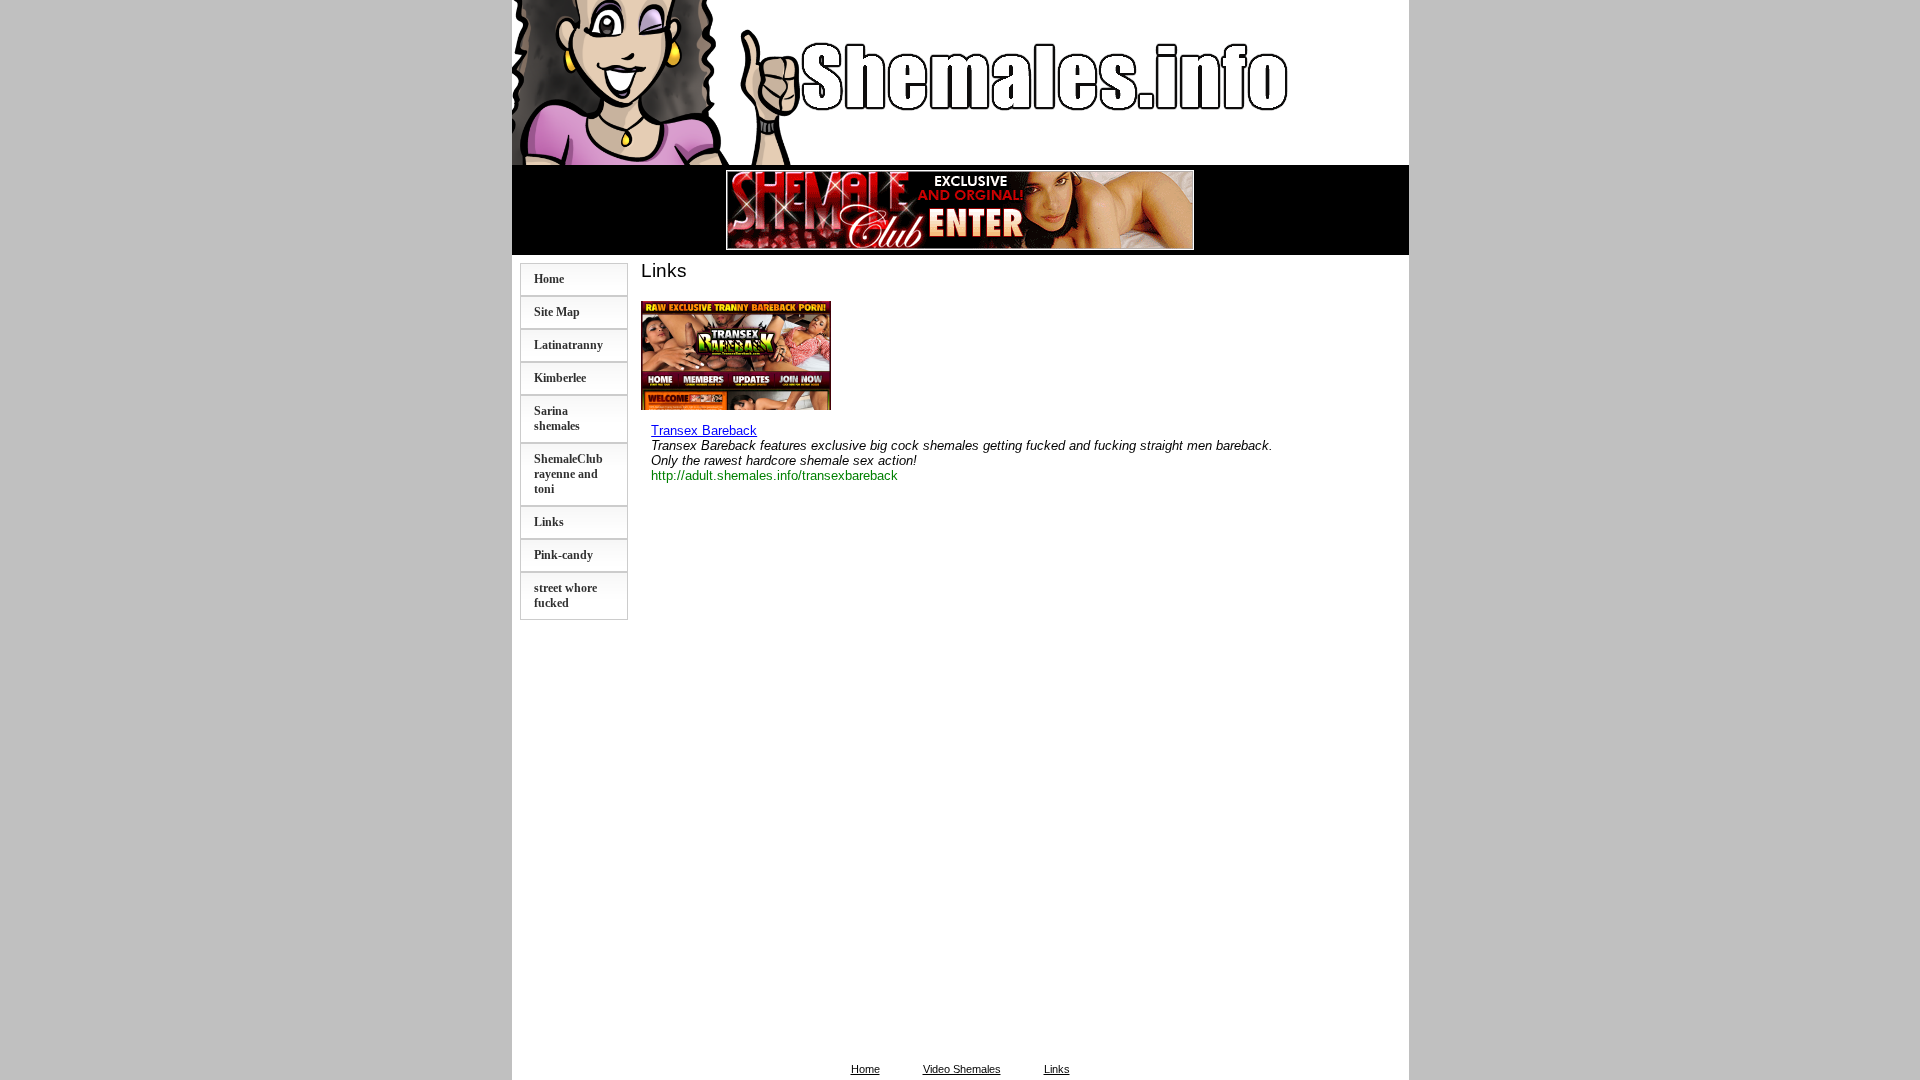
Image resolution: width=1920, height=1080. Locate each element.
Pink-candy (563, 555)
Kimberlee (560, 378)
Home (549, 279)
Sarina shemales (557, 418)
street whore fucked (565, 595)
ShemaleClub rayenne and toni (568, 474)
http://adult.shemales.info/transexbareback (774, 475)
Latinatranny (568, 345)
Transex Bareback (704, 430)
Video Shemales (962, 1069)
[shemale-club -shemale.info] (960, 243)
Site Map (557, 312)
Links (549, 522)
